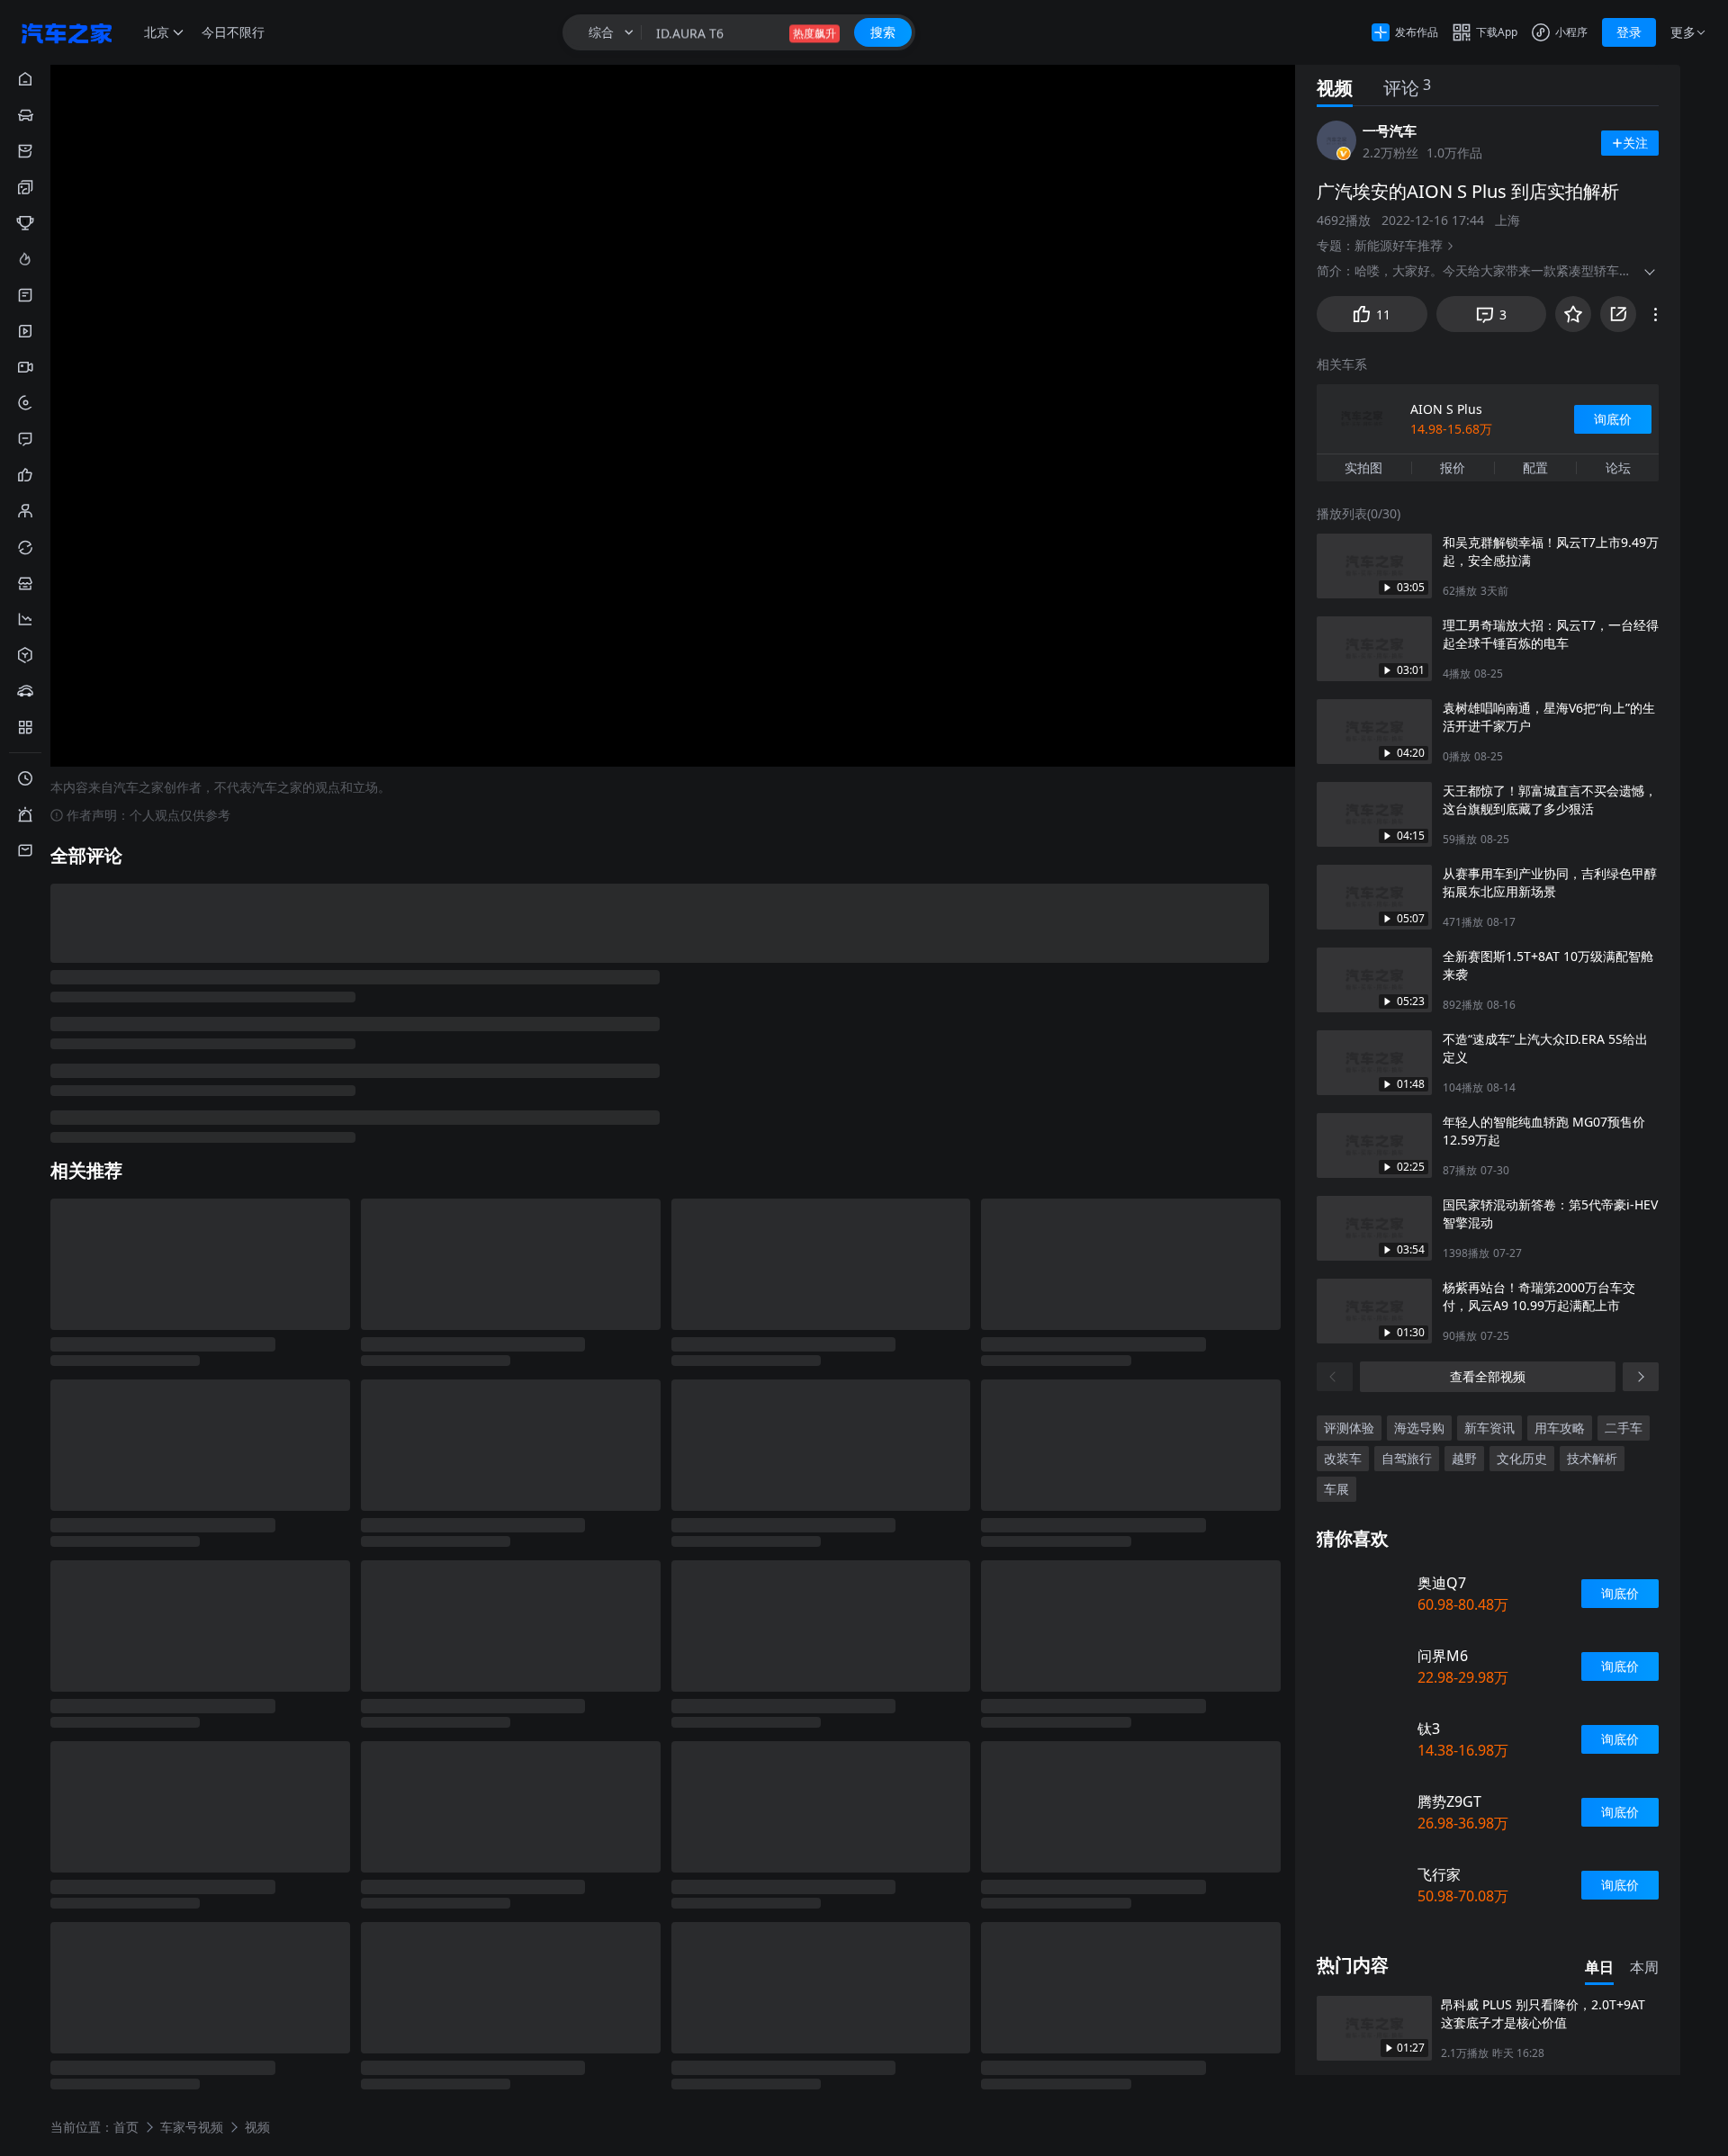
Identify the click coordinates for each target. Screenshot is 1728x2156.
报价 (1453, 467)
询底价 (1613, 419)
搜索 (883, 32)
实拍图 (1363, 467)
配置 (1535, 467)
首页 (126, 2126)
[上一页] (1335, 1377)
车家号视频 (192, 2126)
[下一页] (1641, 1377)
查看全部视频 (1488, 1376)
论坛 (1618, 467)
